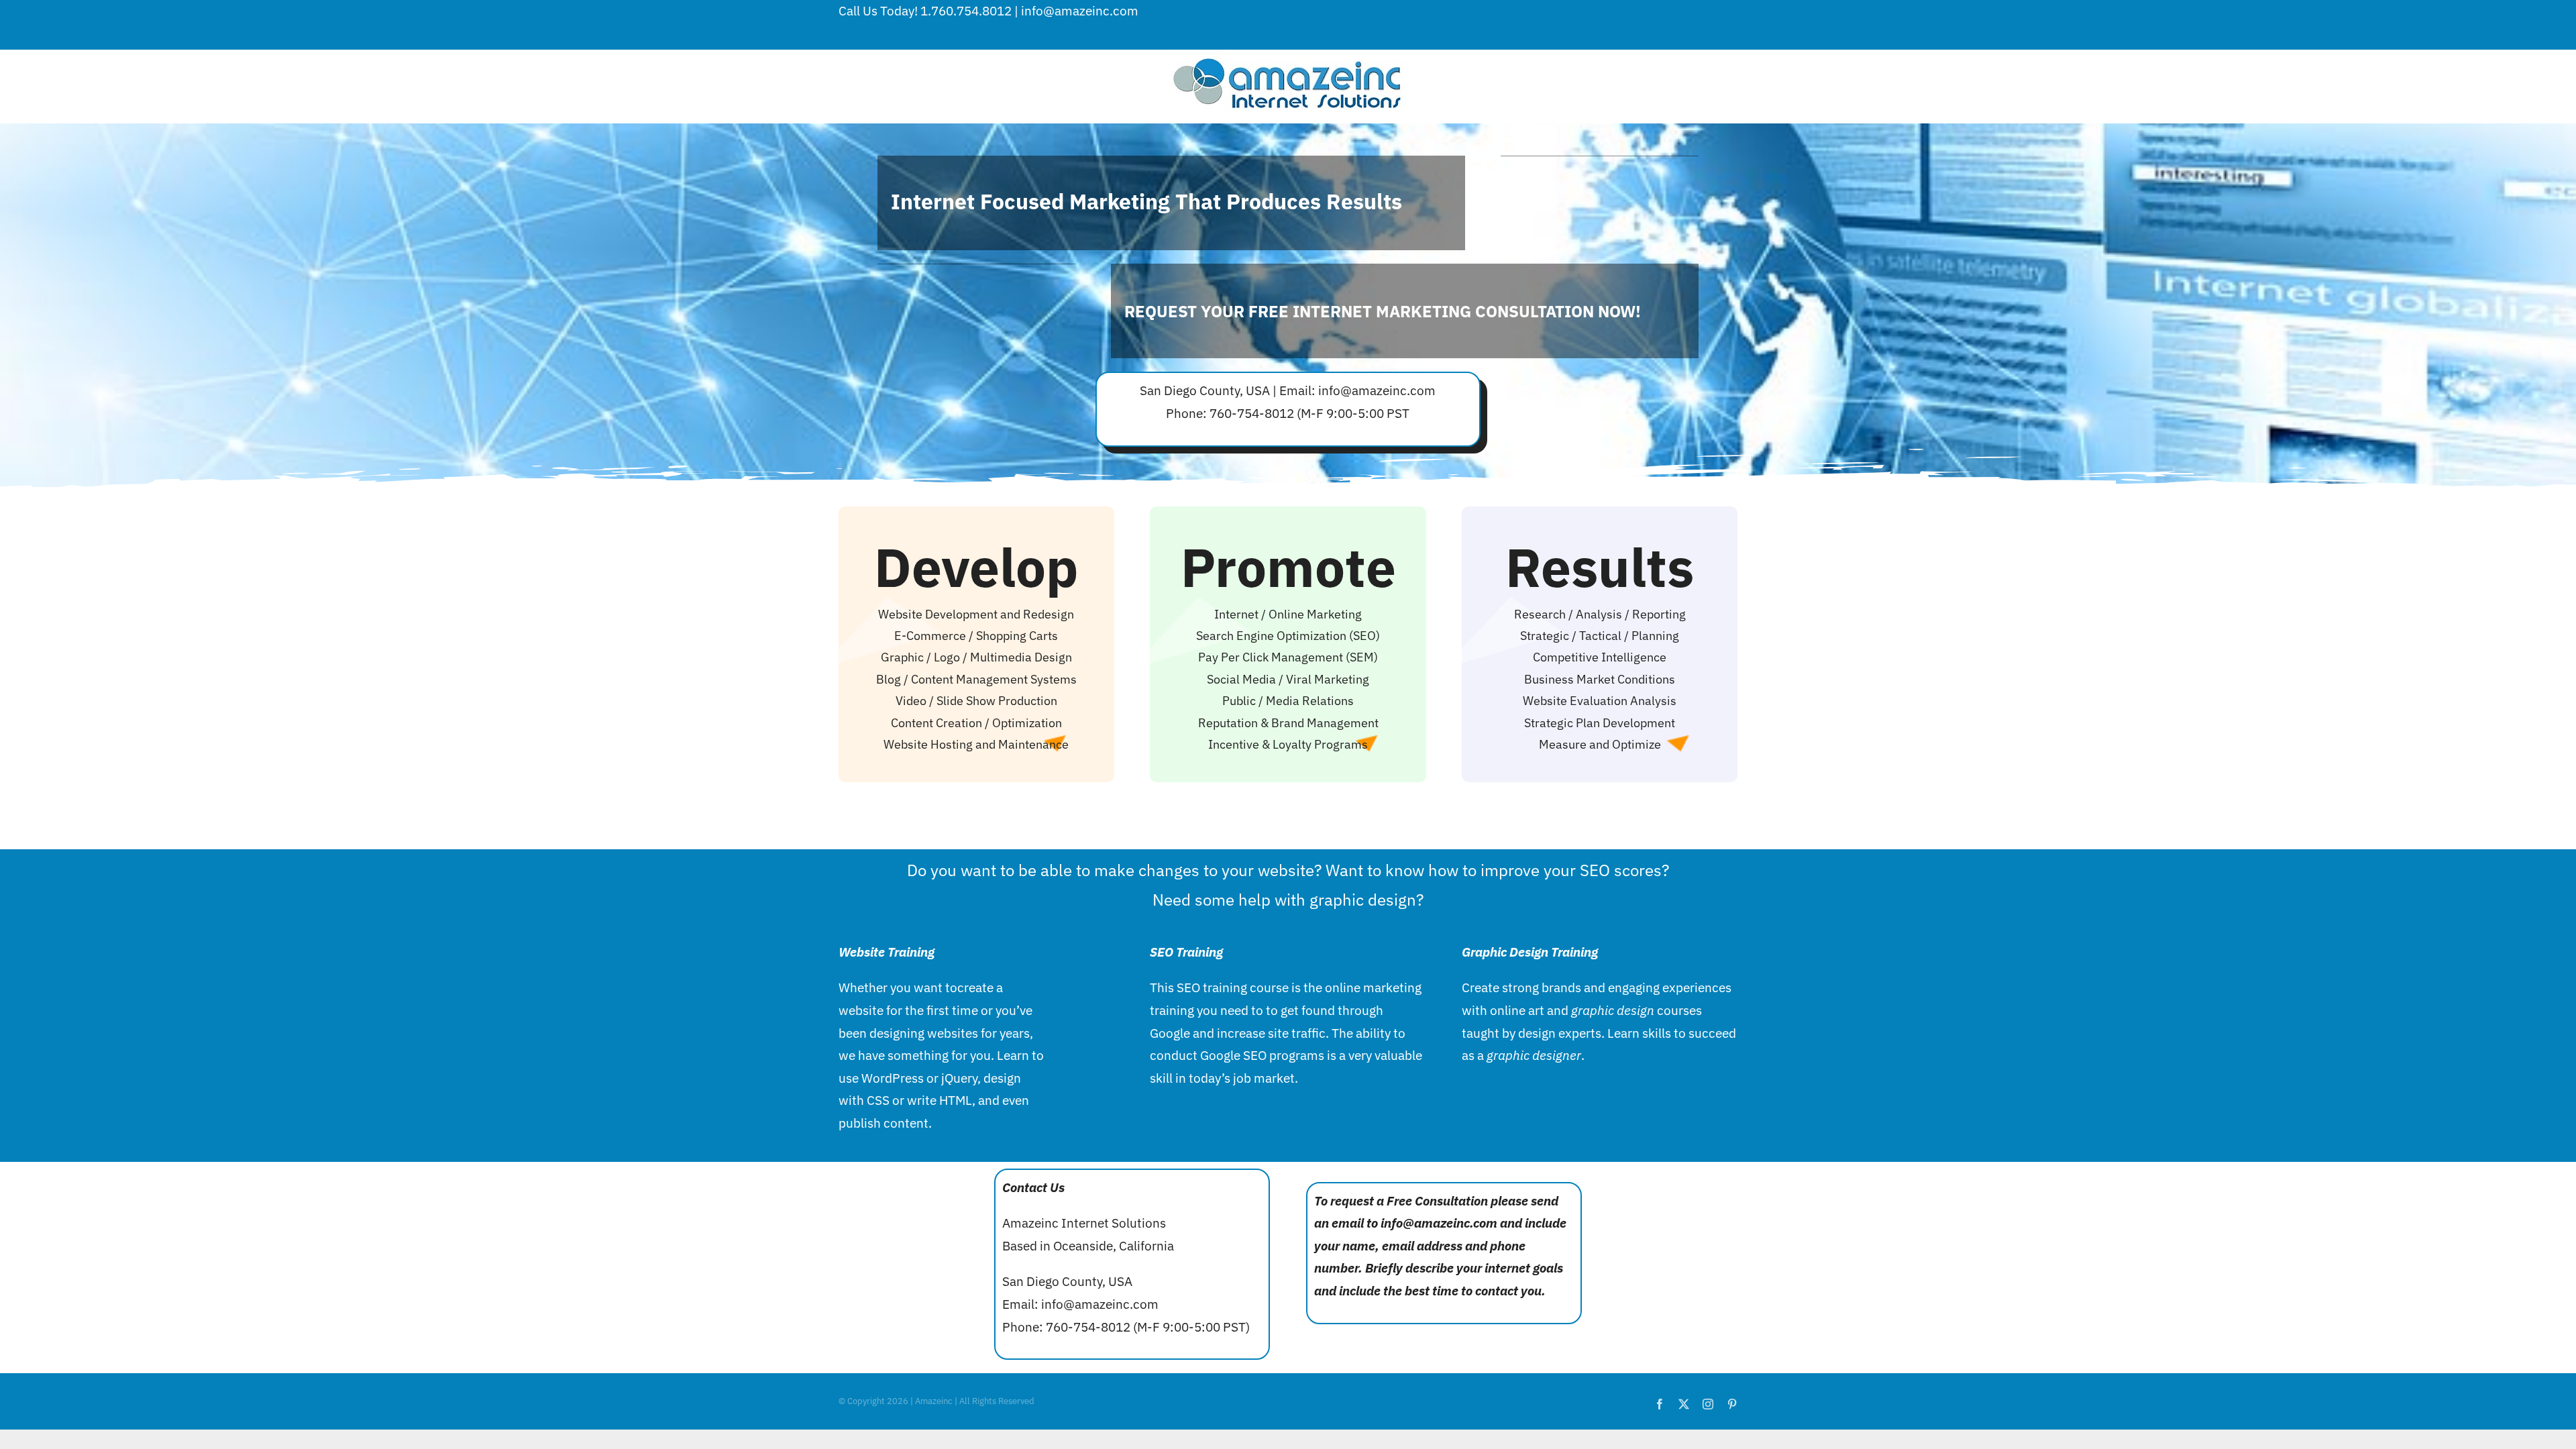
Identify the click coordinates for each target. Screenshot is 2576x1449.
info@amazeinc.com (1080, 11)
